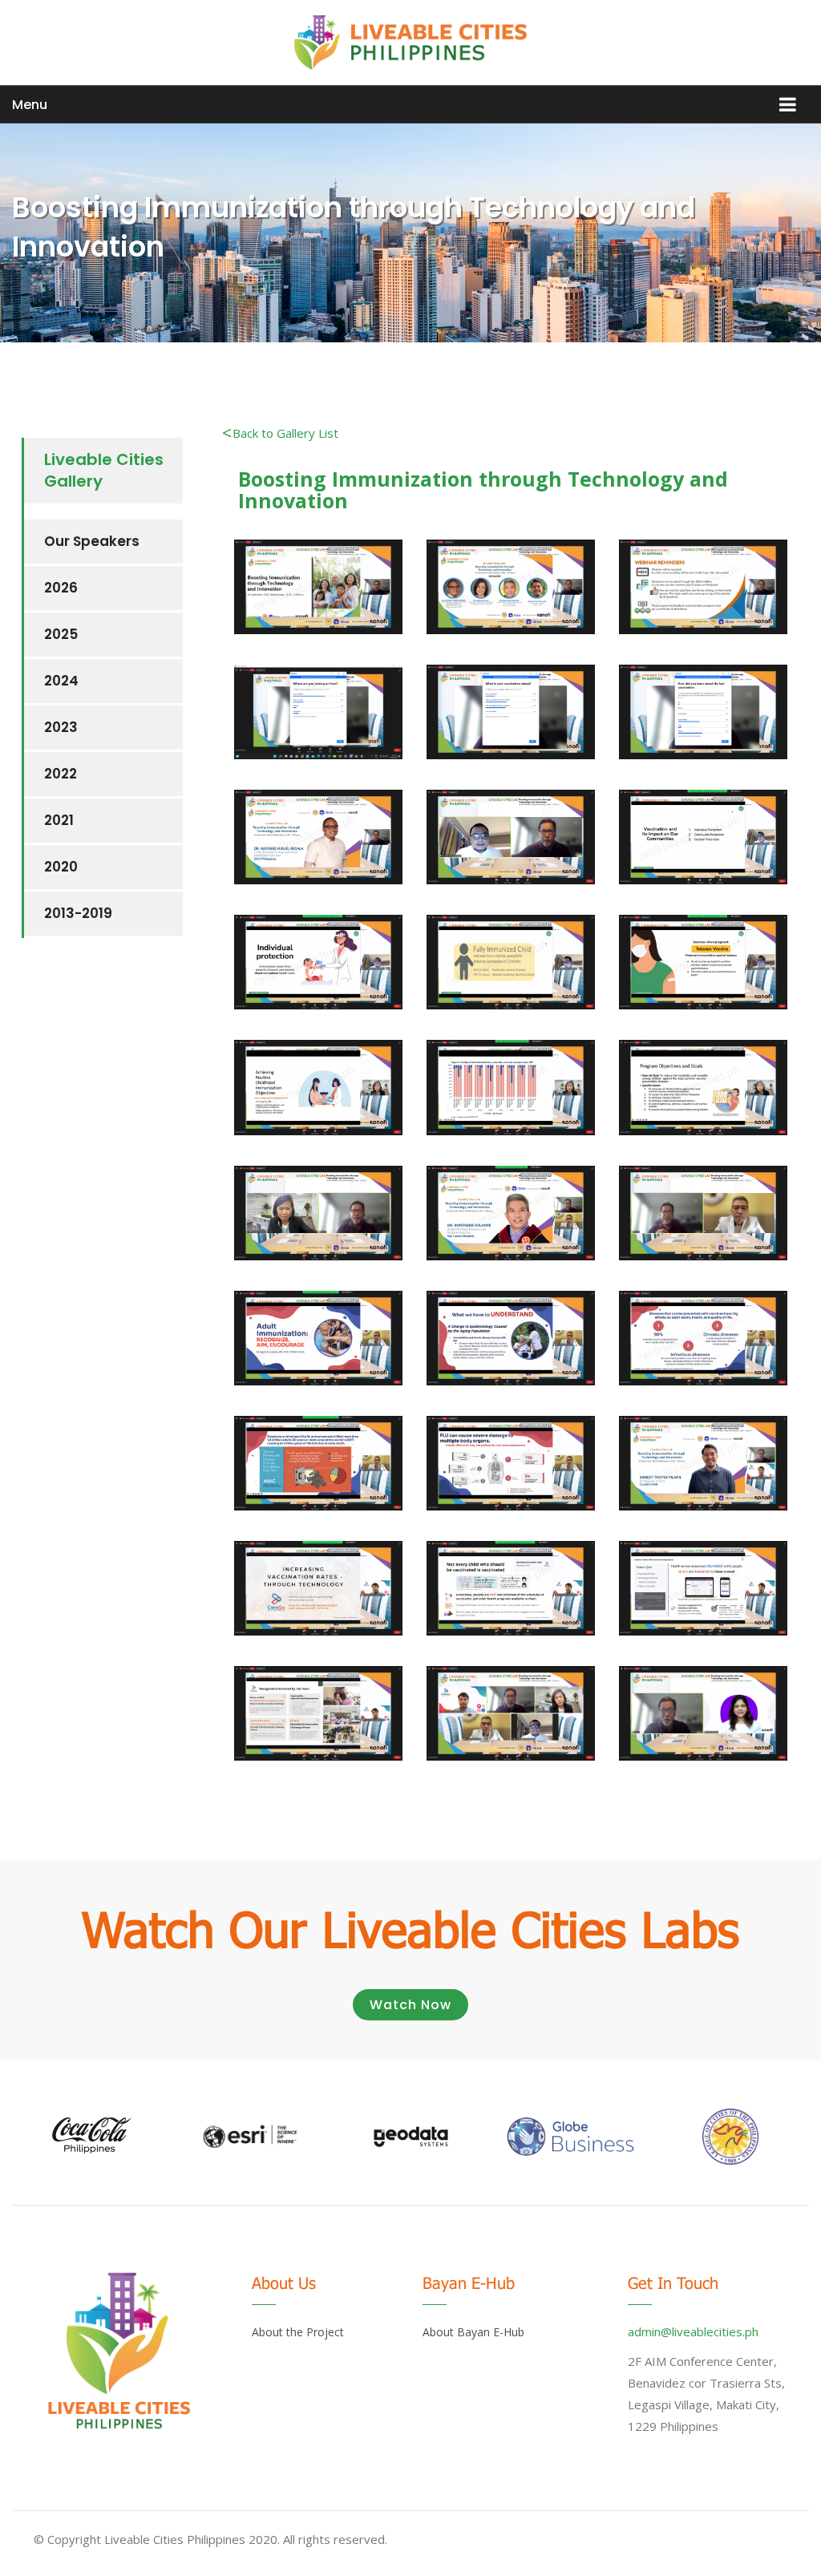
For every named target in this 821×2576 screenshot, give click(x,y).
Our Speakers (92, 541)
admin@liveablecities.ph (693, 2331)
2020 (61, 867)
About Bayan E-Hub (473, 2332)
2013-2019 (78, 913)
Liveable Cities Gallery (104, 470)
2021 (59, 820)
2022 (61, 774)
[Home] (410, 42)
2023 (61, 727)
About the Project (298, 2332)
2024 (61, 681)
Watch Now (410, 2005)
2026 (61, 588)
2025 (61, 634)
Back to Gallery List (285, 433)
